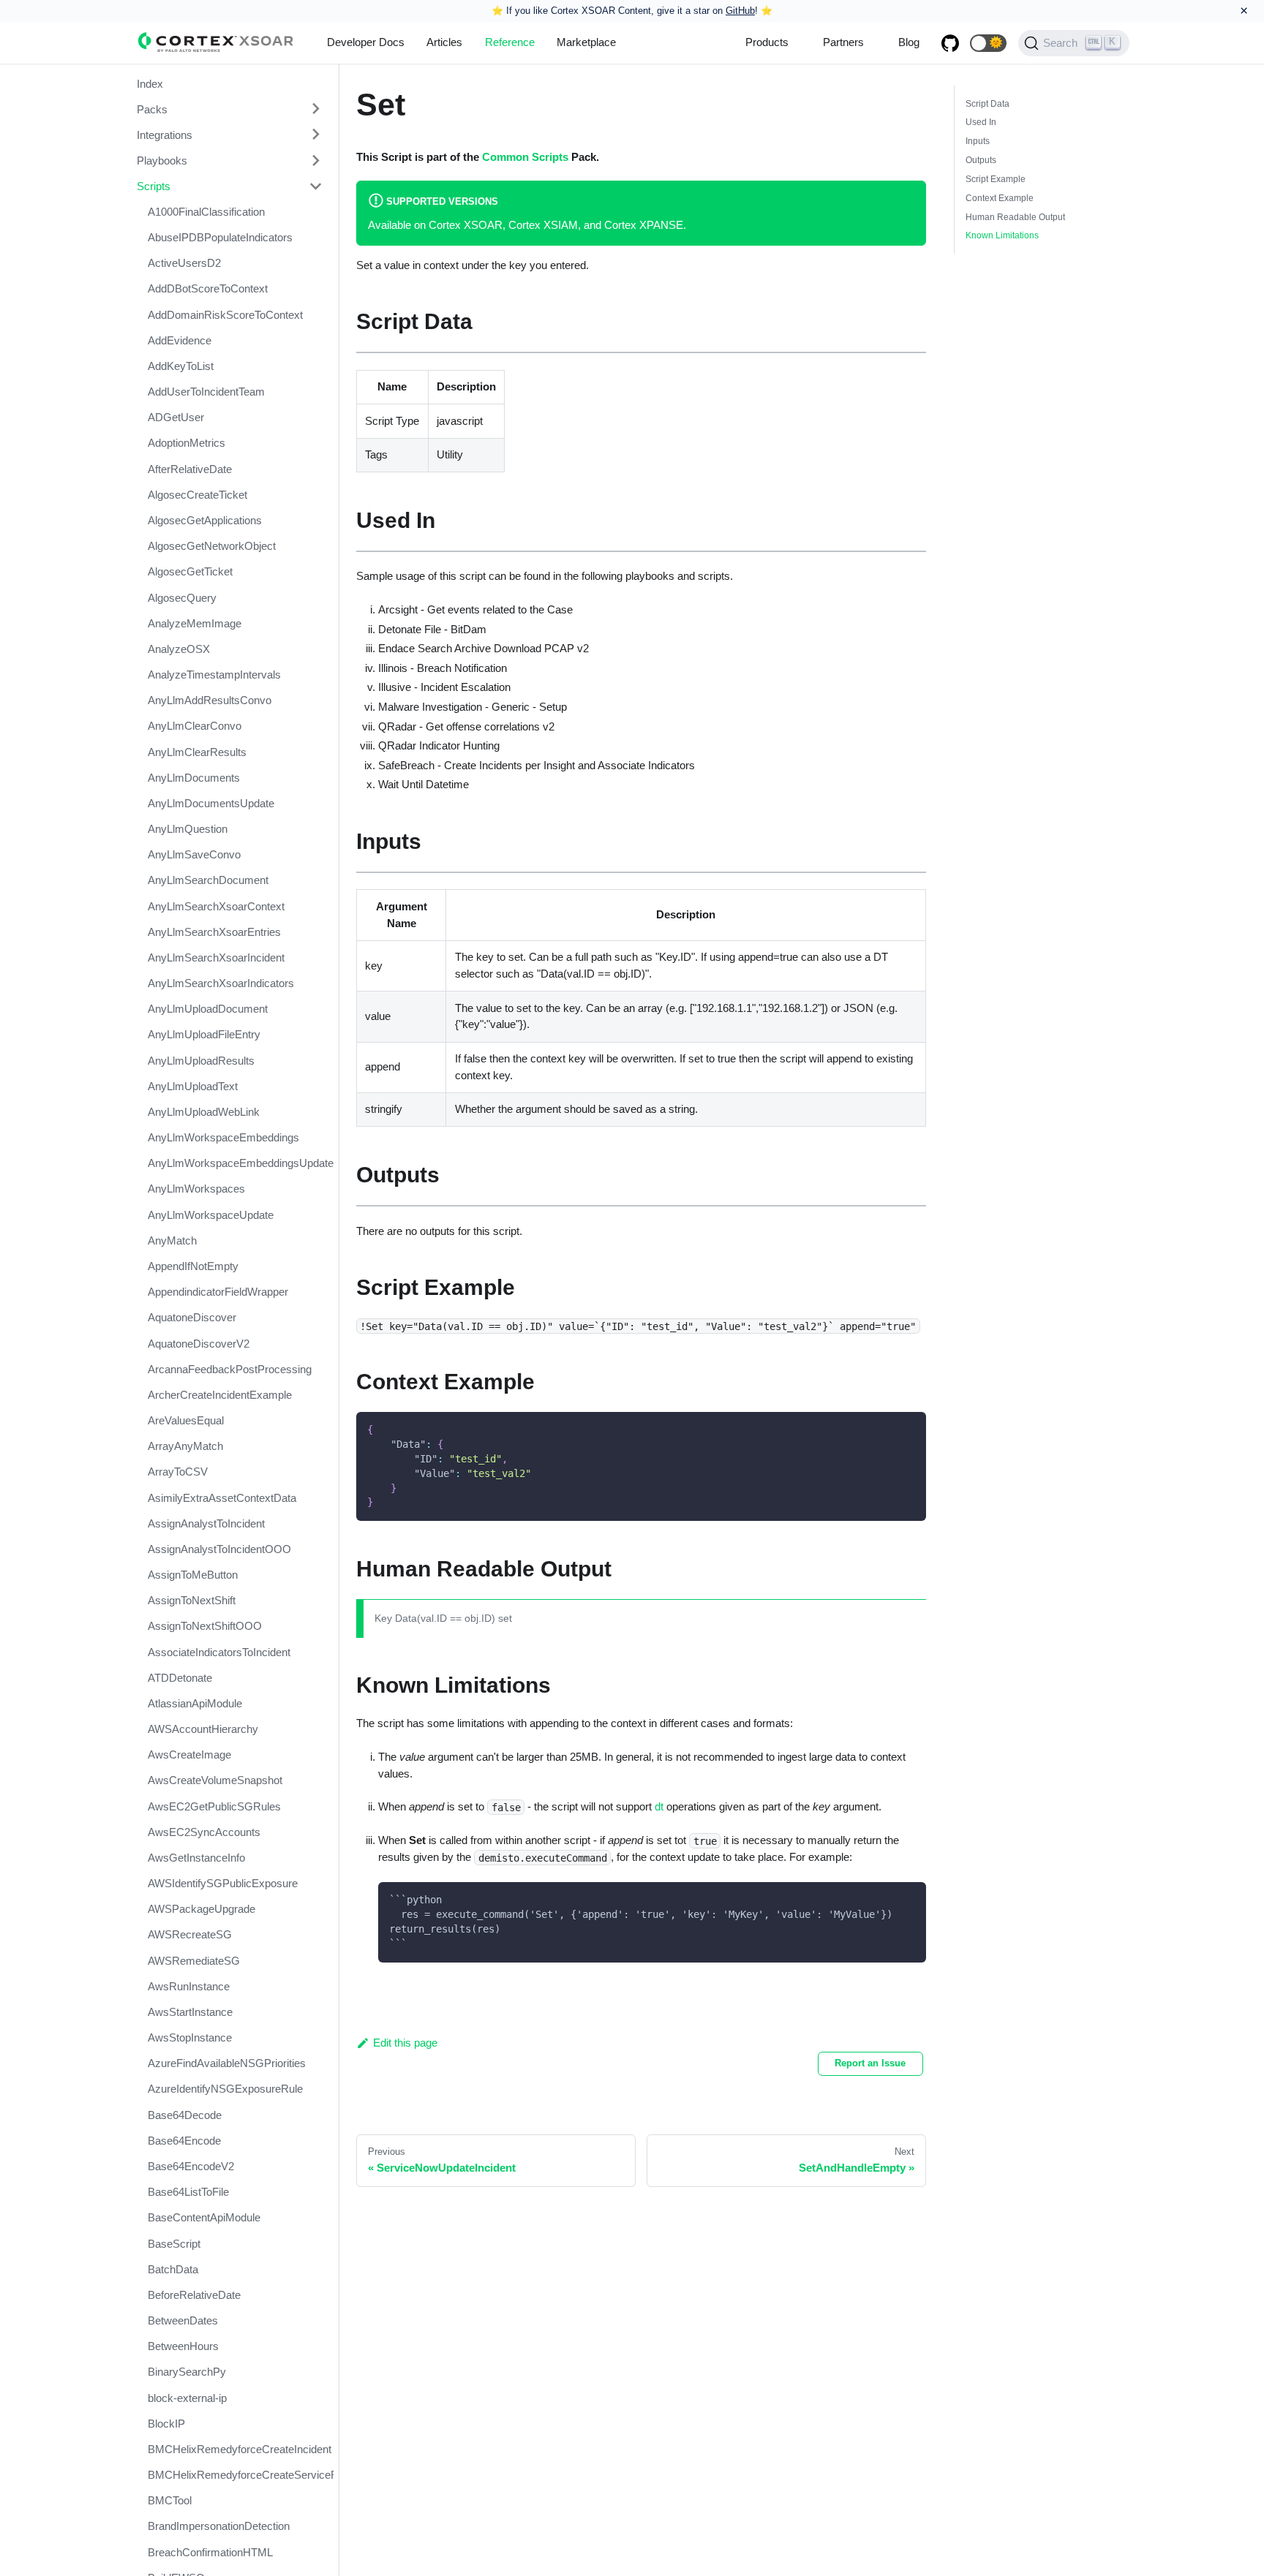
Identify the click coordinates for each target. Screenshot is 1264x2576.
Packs (152, 109)
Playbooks (162, 160)
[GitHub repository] (950, 43)
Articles (444, 42)
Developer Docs (366, 42)
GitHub (740, 11)
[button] (988, 43)
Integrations (165, 134)
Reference (510, 42)
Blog (909, 42)
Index (150, 83)
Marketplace (586, 42)
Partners (843, 42)
